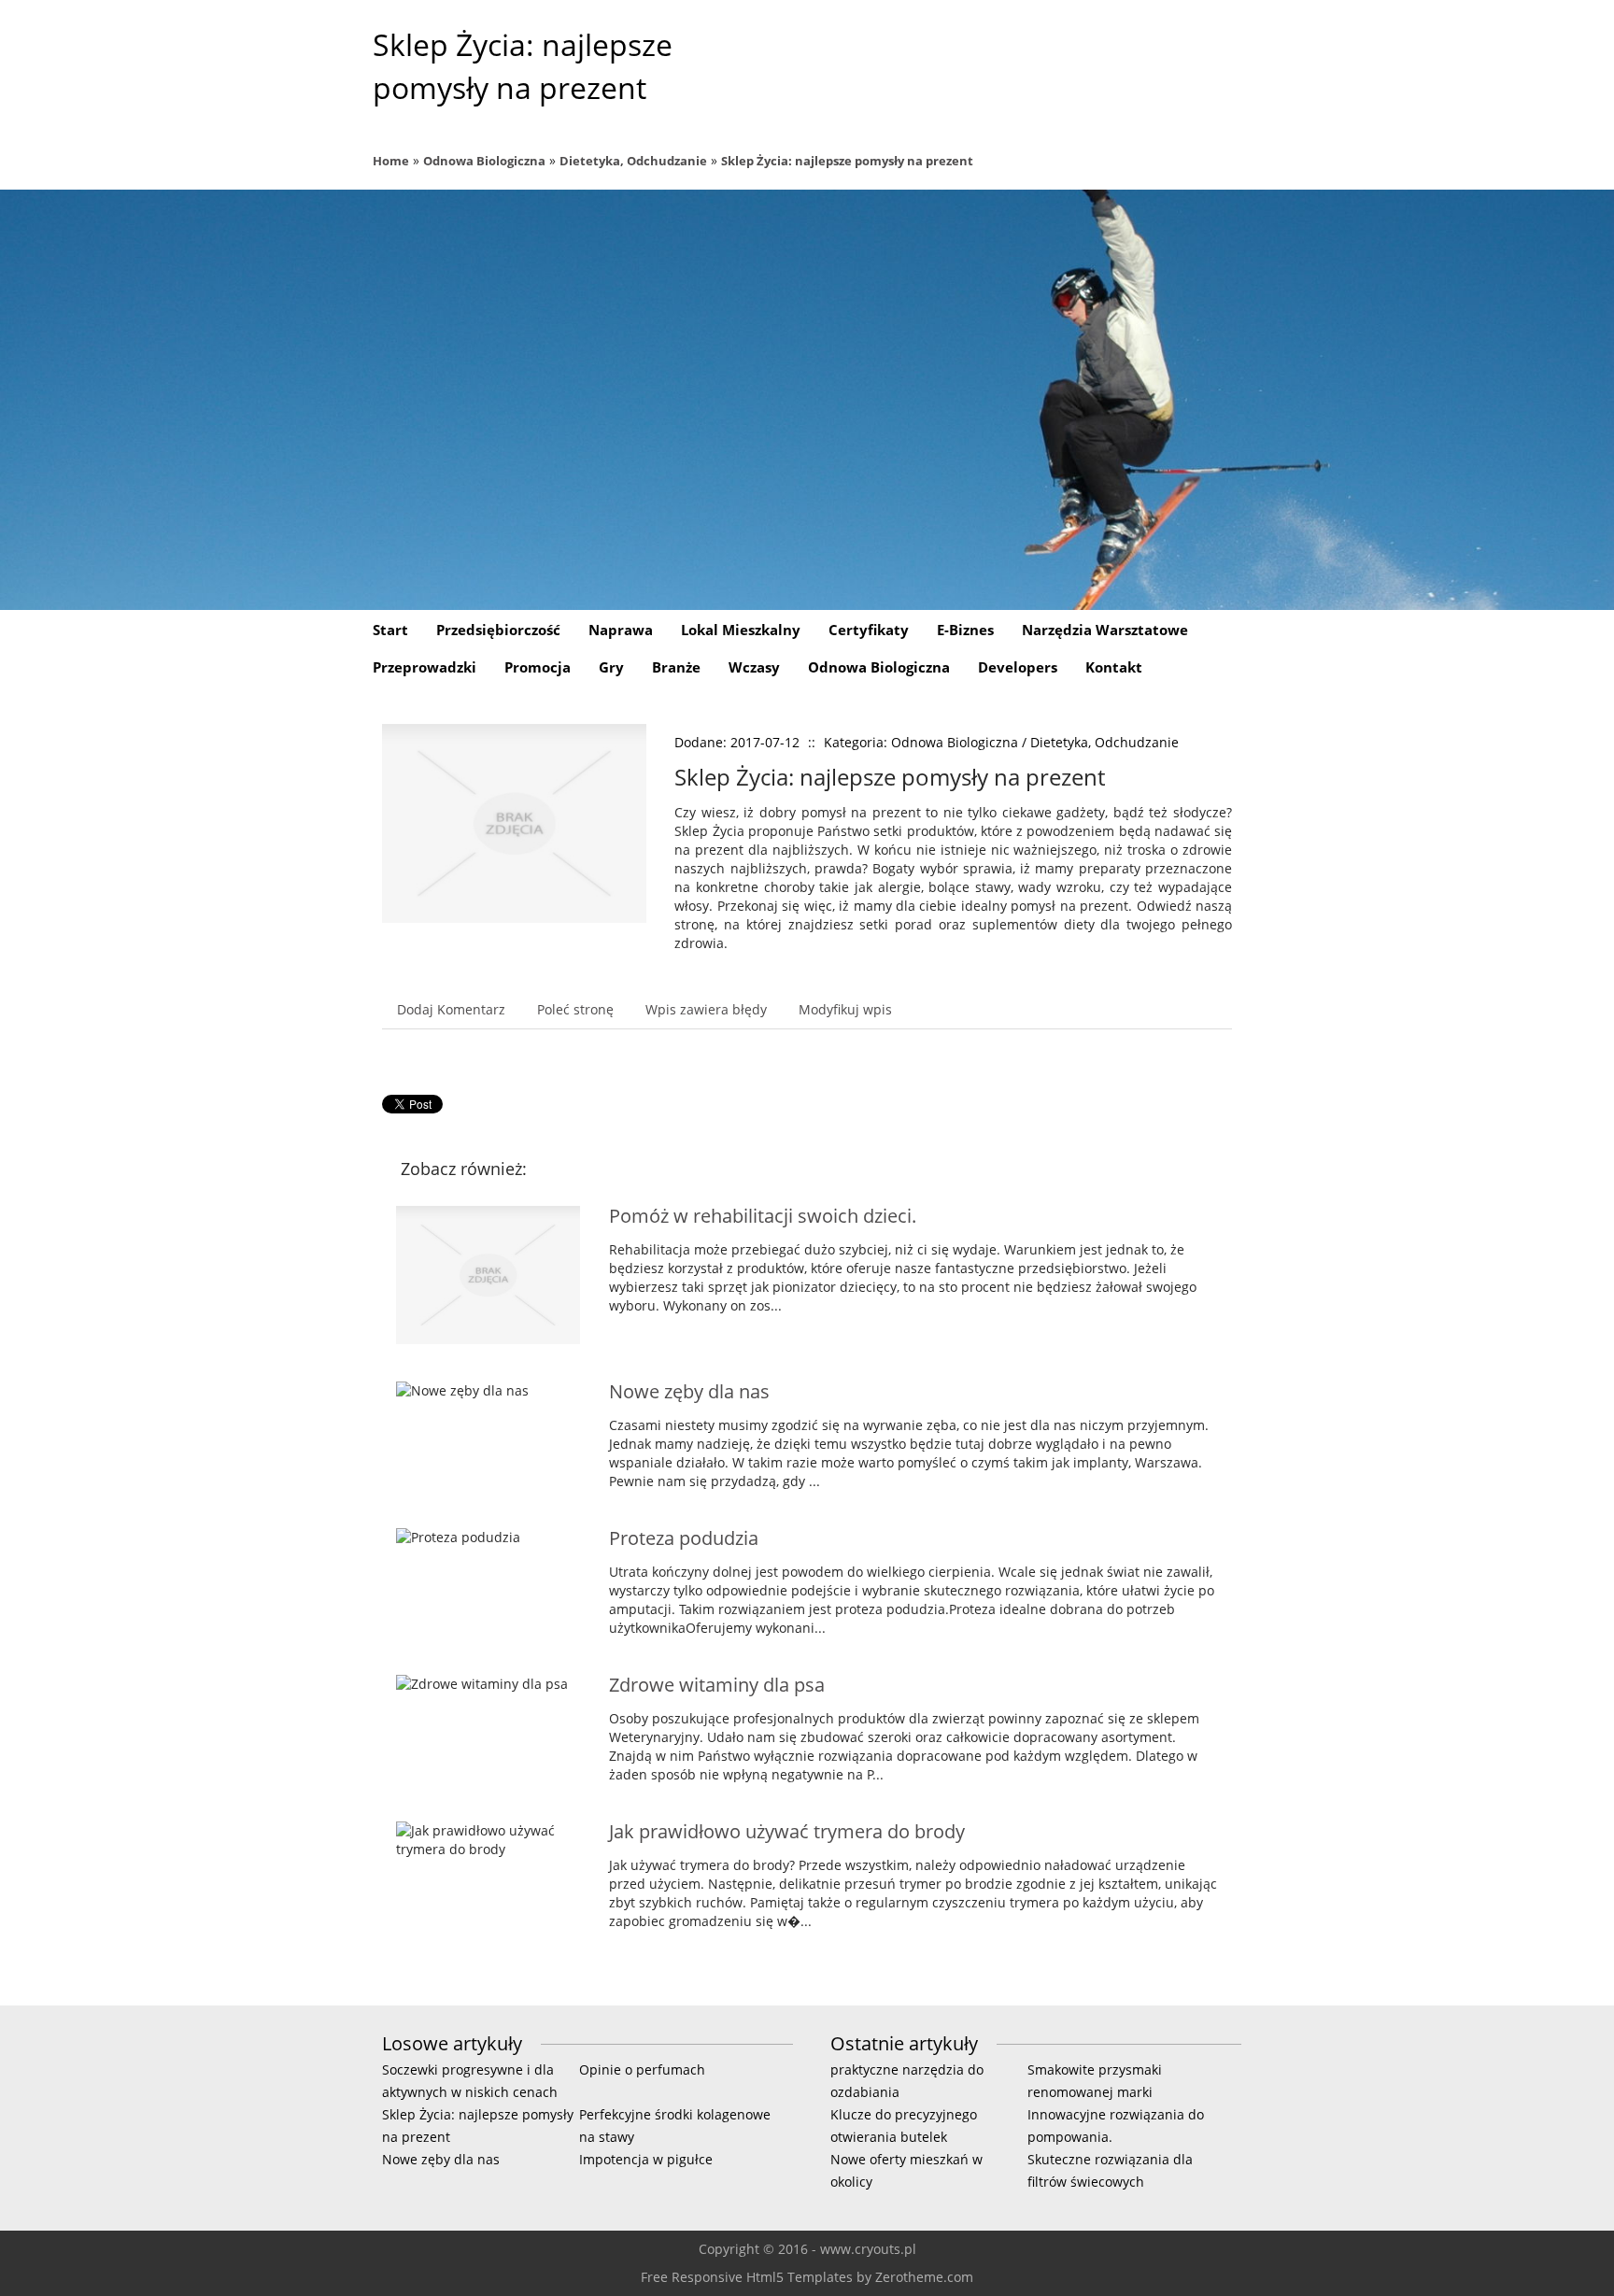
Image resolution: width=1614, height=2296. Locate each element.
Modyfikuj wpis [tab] (845, 1009)
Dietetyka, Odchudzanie (633, 161)
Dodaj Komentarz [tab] (451, 1009)
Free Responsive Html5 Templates (747, 2277)
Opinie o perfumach (642, 2069)
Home (391, 161)
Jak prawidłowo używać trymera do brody (787, 1831)
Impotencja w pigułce (646, 2159)
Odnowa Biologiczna (484, 161)
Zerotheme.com (924, 2277)
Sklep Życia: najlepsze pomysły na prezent (847, 161)
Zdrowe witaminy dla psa (717, 1685)
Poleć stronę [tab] (575, 1009)
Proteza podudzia (684, 1538)
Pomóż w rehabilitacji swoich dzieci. (763, 1216)
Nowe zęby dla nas (689, 1391)
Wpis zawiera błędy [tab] (706, 1009)
